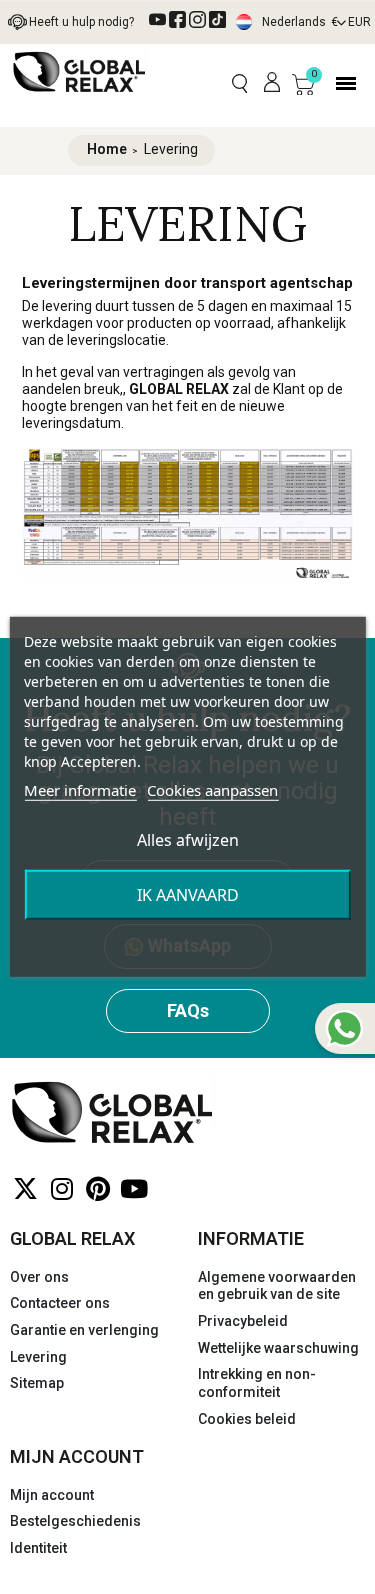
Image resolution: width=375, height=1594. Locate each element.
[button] (239, 83)
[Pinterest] (97, 1189)
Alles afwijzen (188, 840)
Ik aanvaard (188, 895)
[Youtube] (133, 1189)
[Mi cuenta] (272, 83)
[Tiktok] (217, 19)
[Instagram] (61, 1189)
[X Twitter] (25, 1189)
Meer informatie (80, 790)
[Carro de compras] (303, 84)
